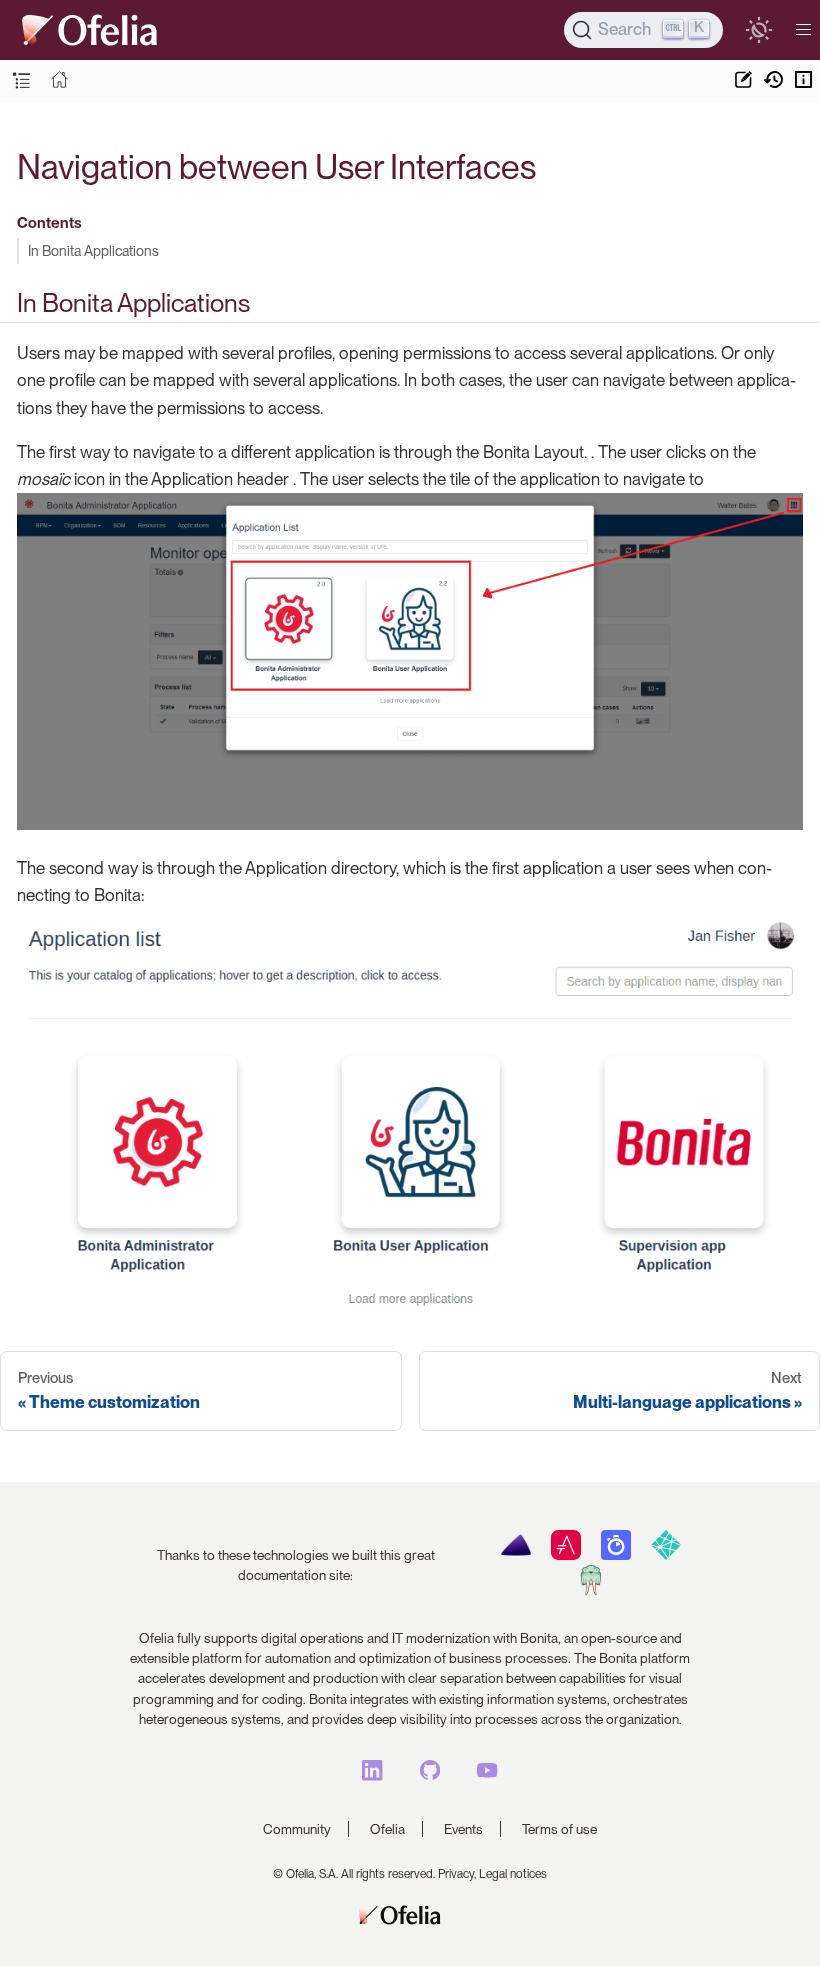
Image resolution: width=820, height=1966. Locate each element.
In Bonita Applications (93, 250)
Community (297, 1829)
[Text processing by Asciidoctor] (565, 1555)
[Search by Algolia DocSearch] (615, 1555)
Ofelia (387, 1829)
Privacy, (457, 1874)
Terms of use (559, 1829)
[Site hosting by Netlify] (665, 1555)
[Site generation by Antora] (515, 1555)
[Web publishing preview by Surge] (590, 1590)
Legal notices (513, 1874)
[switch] (758, 29)
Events (463, 1829)
